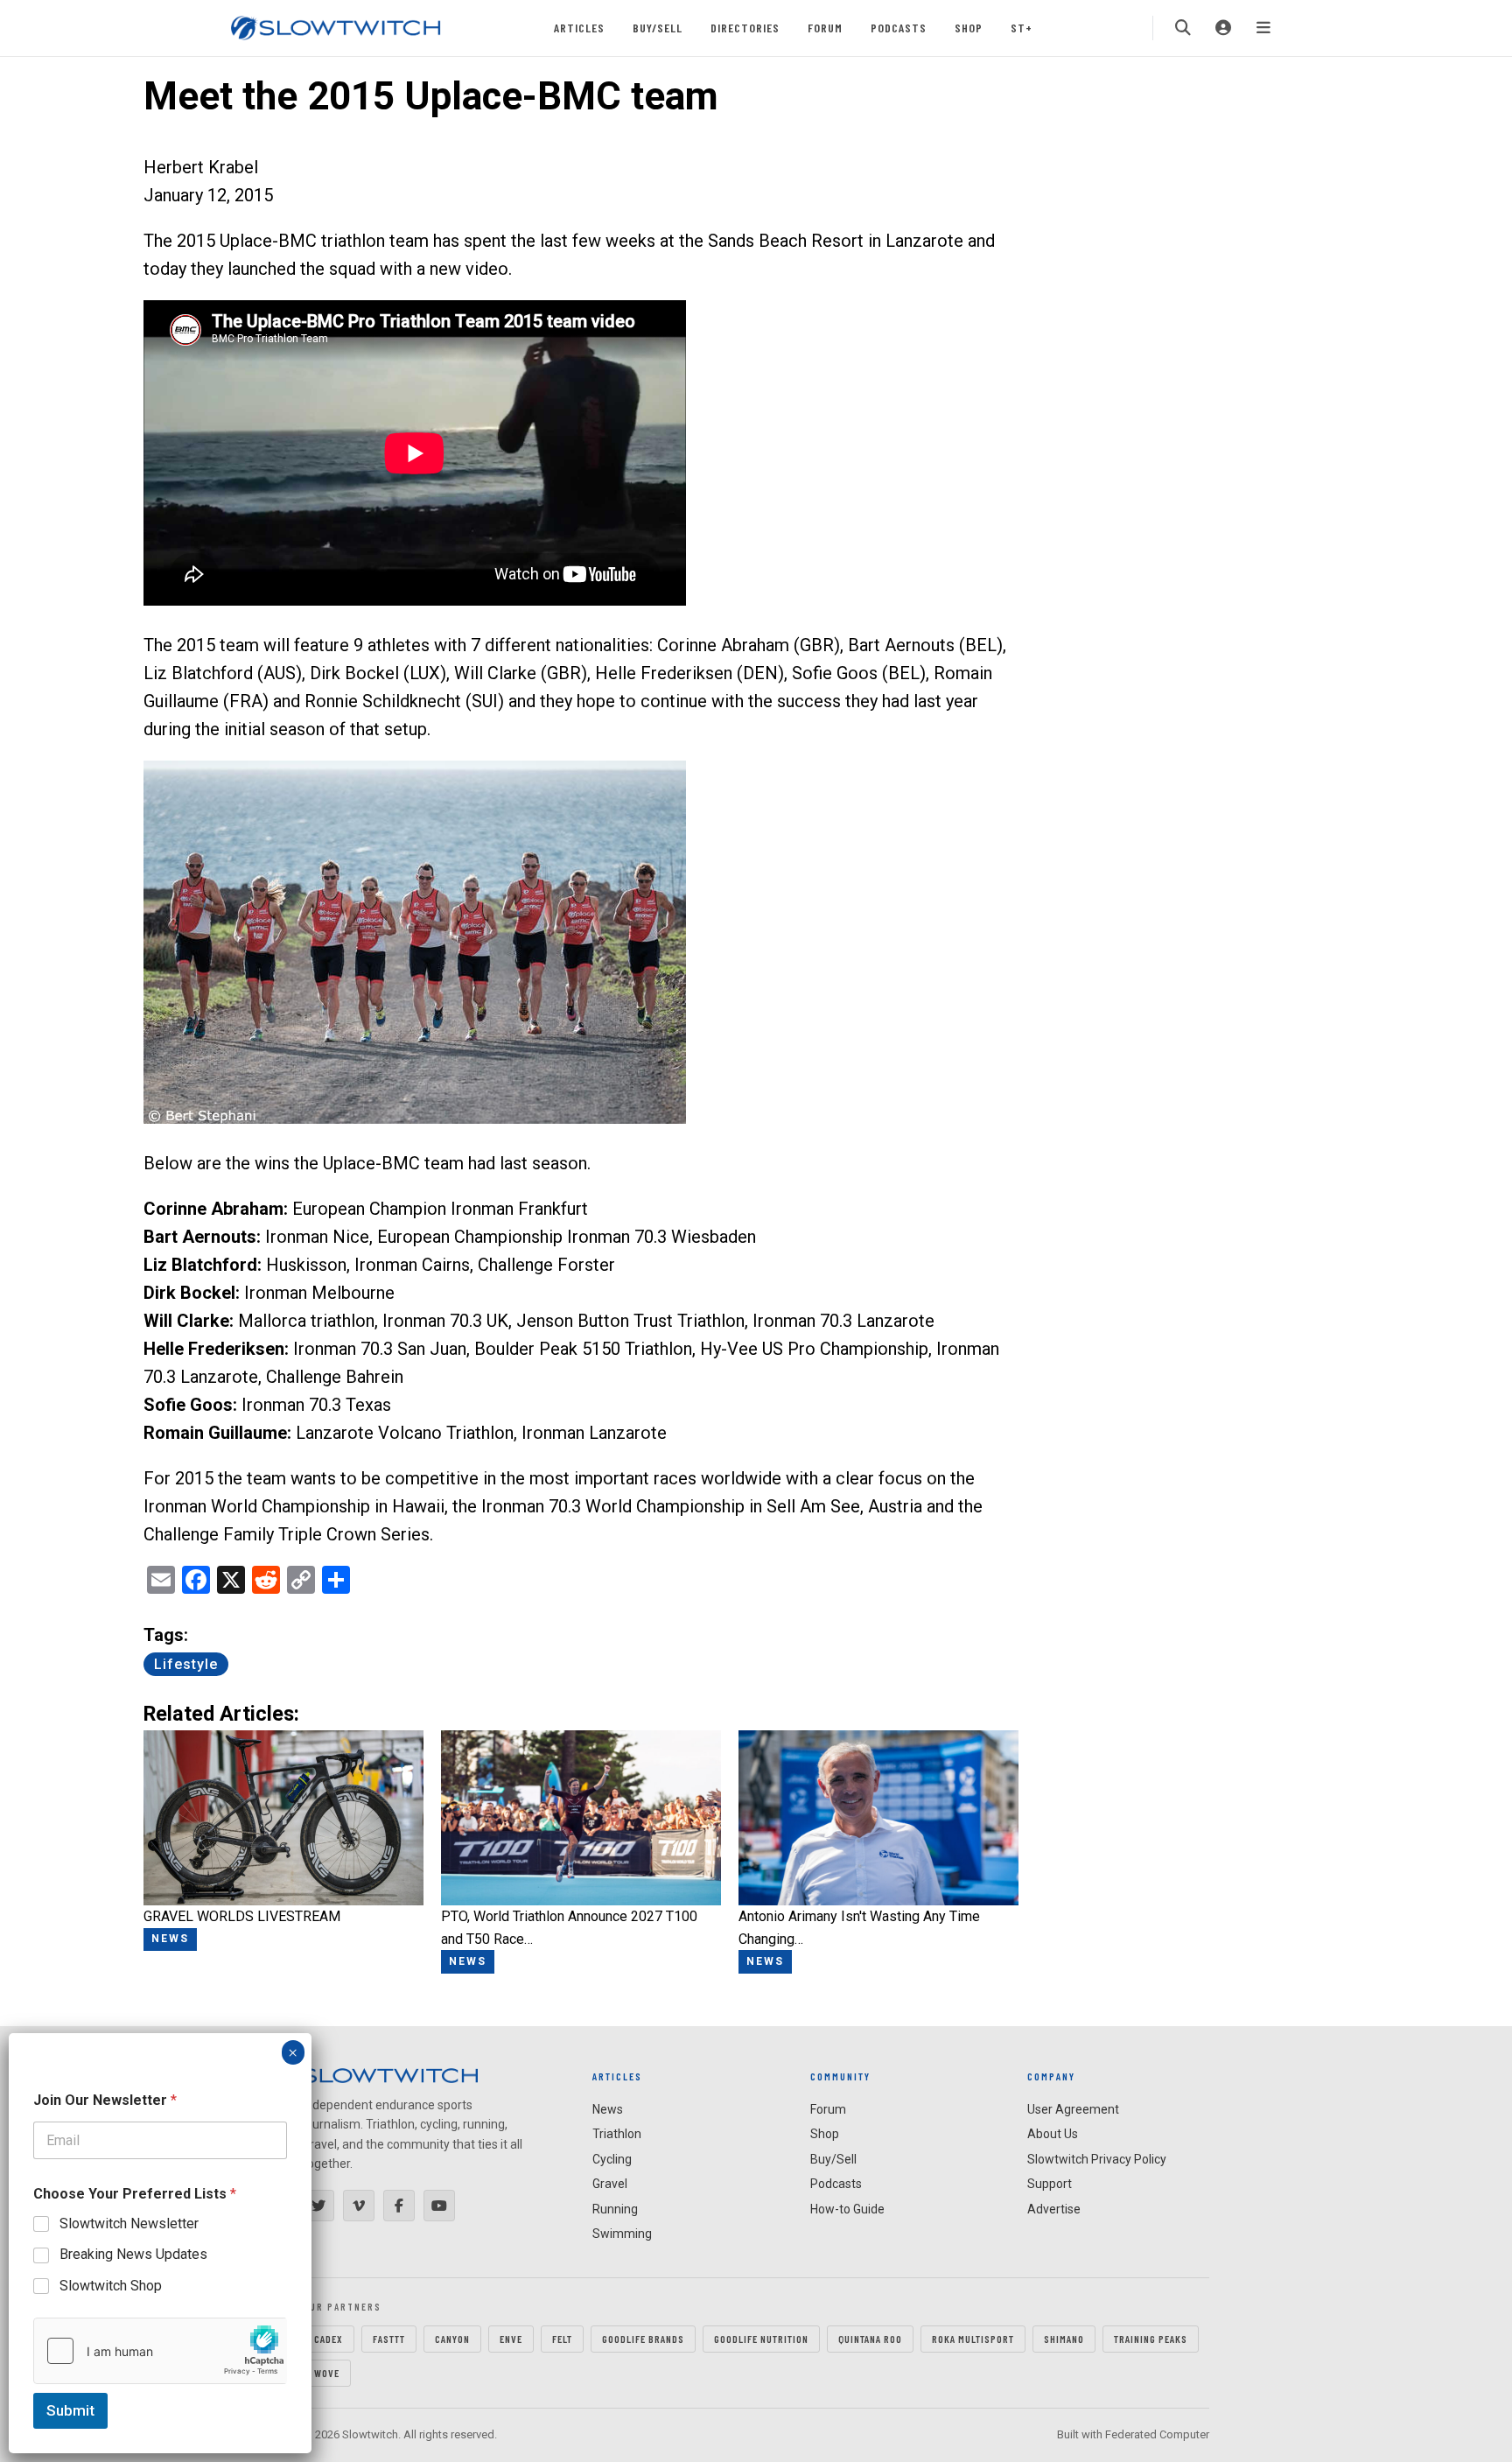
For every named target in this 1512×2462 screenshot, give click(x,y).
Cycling (612, 2159)
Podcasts (899, 28)
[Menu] (1263, 28)
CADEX (329, 2339)
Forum (825, 28)
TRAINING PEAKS (1151, 2339)
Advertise (1054, 2209)
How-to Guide (847, 2209)
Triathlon (617, 2134)
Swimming (622, 2234)
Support (1050, 2184)
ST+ (1022, 28)
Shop (969, 28)
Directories (745, 28)
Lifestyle (186, 1664)
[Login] (1223, 28)
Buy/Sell (658, 28)
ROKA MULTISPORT (973, 2339)
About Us (1053, 2134)
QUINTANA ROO (870, 2339)
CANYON (452, 2339)
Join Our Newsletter (105, 2100)
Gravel (610, 2184)
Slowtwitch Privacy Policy (1097, 2159)
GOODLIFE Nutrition (761, 2339)
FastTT (389, 2339)
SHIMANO (1064, 2339)
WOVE (327, 2373)
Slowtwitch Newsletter (129, 2224)
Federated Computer (1157, 2434)
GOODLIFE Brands (643, 2339)
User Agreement (1073, 2109)
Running (615, 2209)
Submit (70, 2410)
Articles (579, 28)
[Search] (1183, 28)
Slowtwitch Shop (111, 2286)
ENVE (511, 2339)
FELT (562, 2339)
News (608, 2109)
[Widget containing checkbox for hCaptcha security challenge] (160, 2351)
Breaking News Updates (133, 2254)
